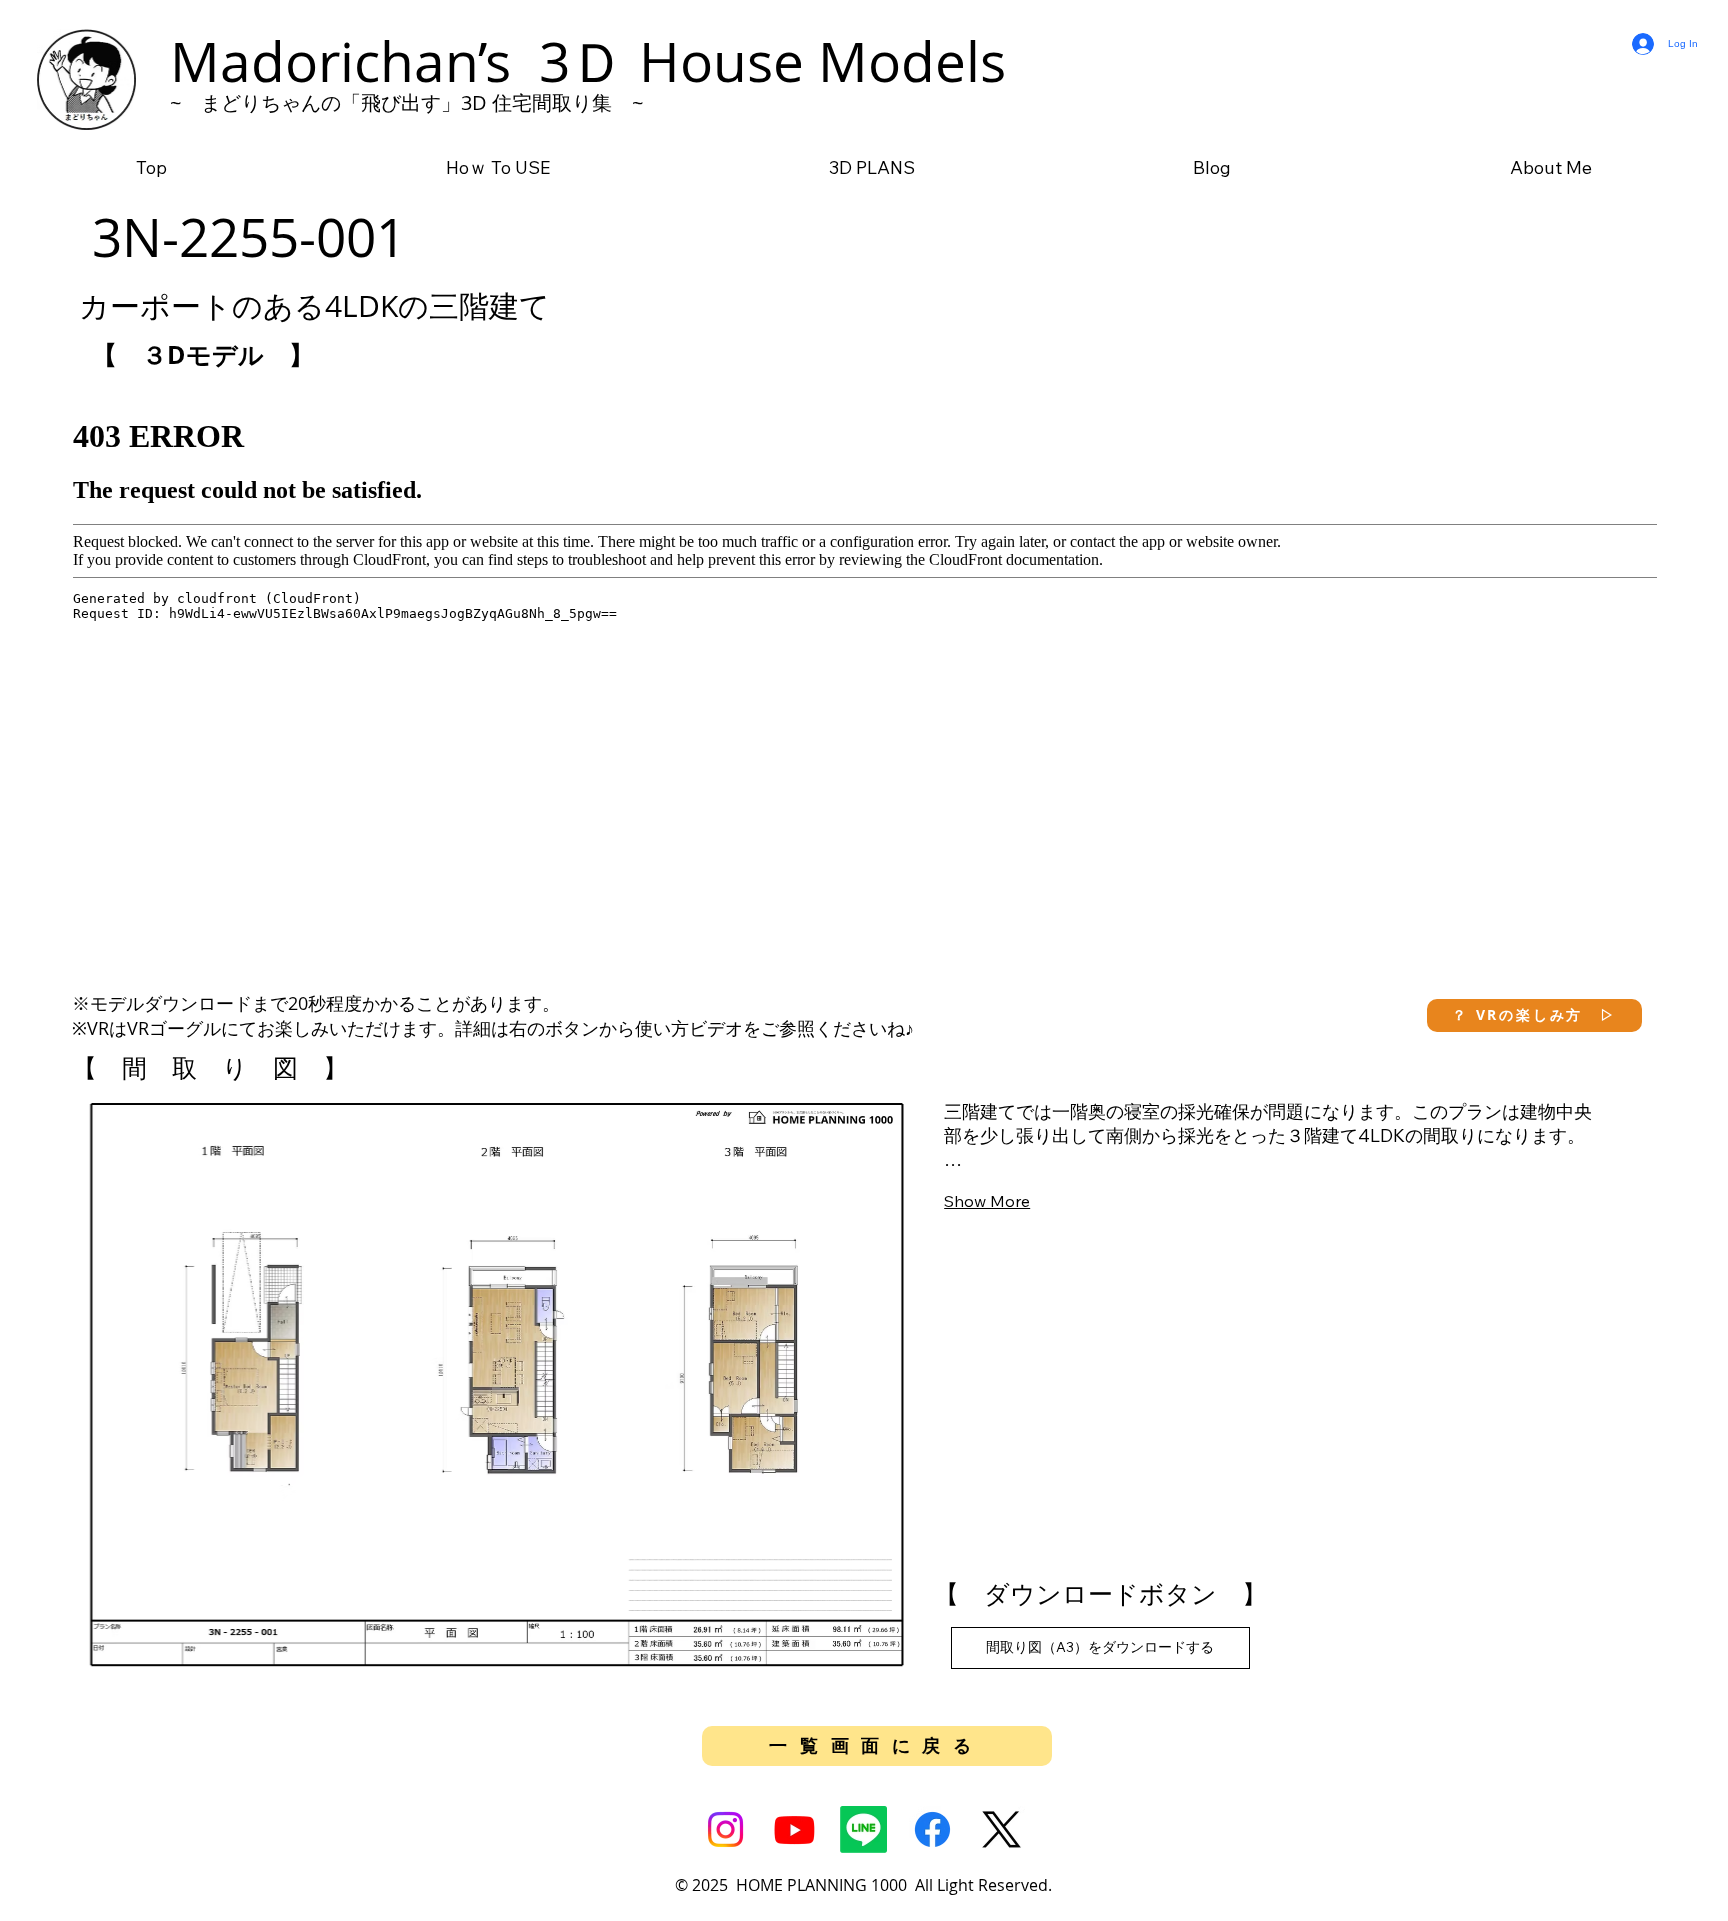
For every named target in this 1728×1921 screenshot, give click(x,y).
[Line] (863, 1829)
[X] (1001, 1829)
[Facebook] (932, 1829)
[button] (1534, 1015)
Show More (987, 1201)
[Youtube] (794, 1829)
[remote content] (865, 677)
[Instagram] (725, 1829)
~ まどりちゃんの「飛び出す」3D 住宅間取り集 (391, 102)
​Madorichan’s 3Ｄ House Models (588, 61)
